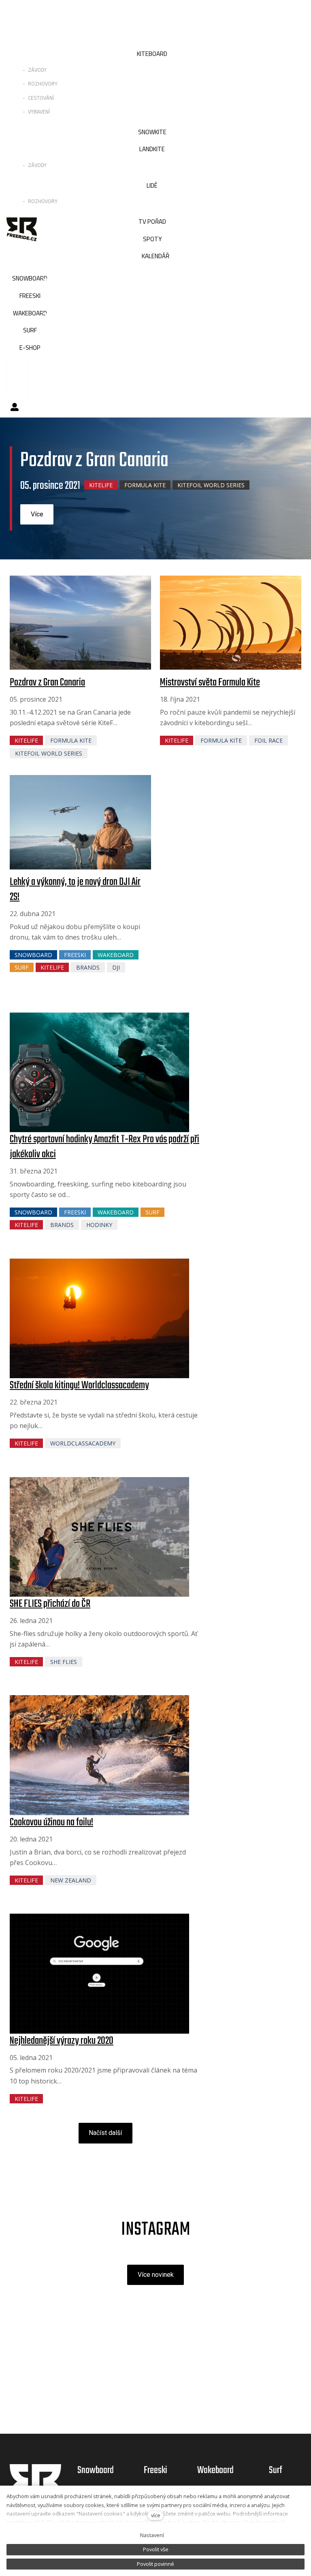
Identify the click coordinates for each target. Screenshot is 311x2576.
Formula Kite (145, 485)
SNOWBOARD (33, 955)
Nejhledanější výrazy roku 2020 (62, 2041)
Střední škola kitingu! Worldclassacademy (79, 1385)
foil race (268, 740)
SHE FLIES (64, 1662)
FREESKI (75, 955)
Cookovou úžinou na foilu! (51, 1822)
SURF (22, 967)
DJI (116, 967)
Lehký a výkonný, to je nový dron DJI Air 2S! (75, 889)
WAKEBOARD (116, 955)
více (156, 2515)
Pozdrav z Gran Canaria (47, 683)
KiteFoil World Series (211, 485)
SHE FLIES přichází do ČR (50, 1604)
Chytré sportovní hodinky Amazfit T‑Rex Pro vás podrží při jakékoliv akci (104, 1147)
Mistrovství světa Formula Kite (210, 683)
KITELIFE (101, 485)
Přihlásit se (15, 407)
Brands (88, 967)
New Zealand (71, 1880)
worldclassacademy (83, 1443)
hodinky (99, 1225)
